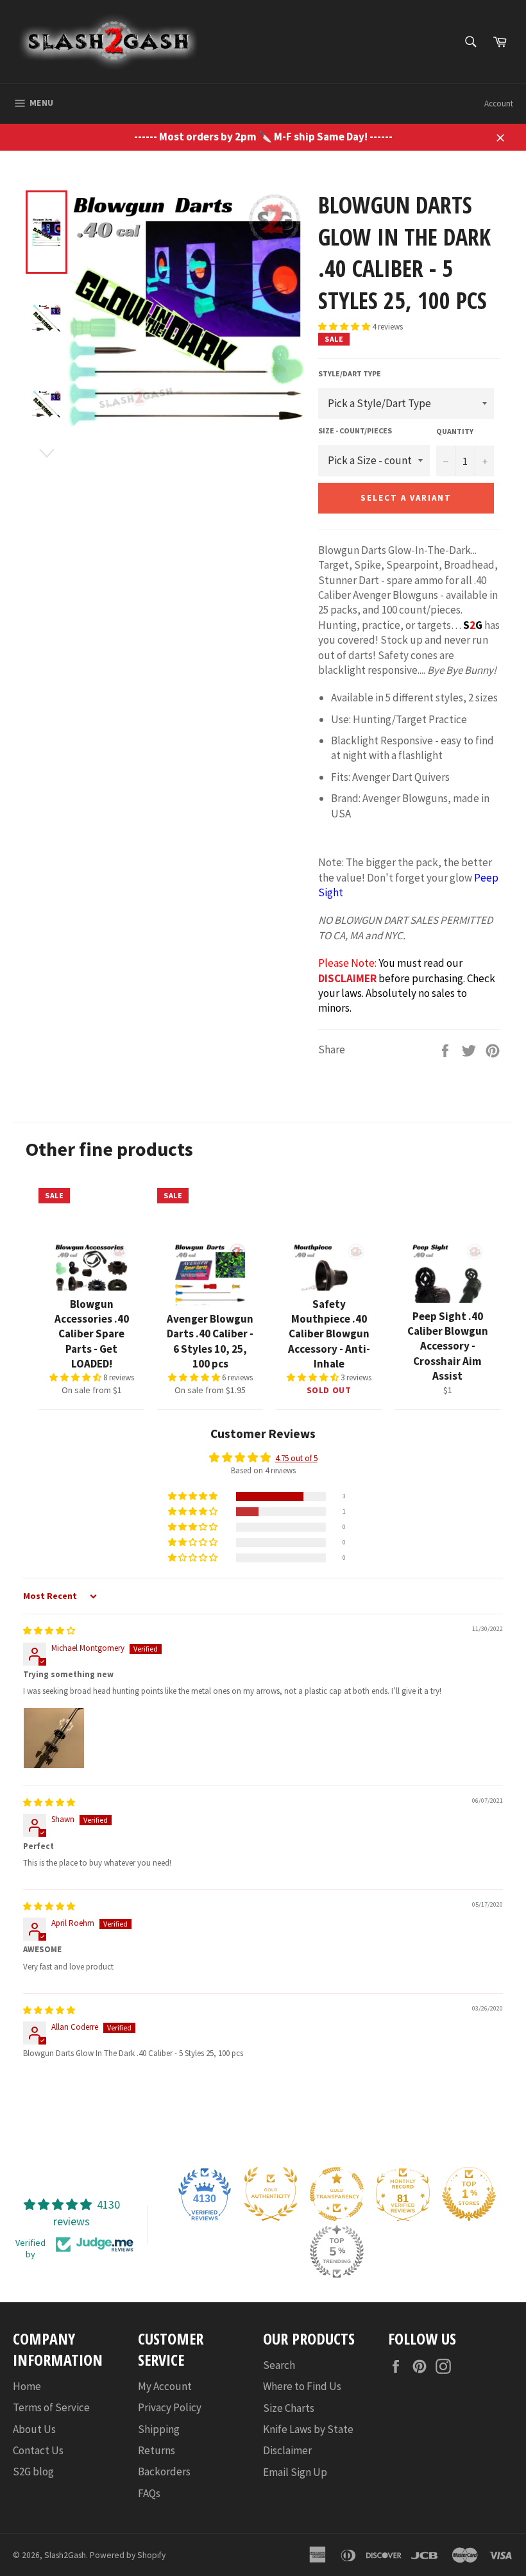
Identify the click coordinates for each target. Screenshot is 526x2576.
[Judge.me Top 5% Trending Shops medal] (337, 2252)
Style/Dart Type (350, 373)
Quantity (455, 431)
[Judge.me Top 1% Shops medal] (469, 2194)
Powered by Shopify (128, 2555)
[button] (345, 327)
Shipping (159, 2429)
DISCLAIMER (347, 978)
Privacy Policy (170, 2407)
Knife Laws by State (308, 2429)
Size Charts (289, 2408)
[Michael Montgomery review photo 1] (54, 1738)
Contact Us (38, 2450)
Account (499, 104)
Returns (157, 2450)
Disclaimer (287, 2450)
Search (279, 2365)
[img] (49, 1631)
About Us (34, 2429)
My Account (165, 2386)
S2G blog (33, 2471)
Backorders (164, 2471)
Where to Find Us (302, 2386)
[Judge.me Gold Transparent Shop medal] (337, 2194)
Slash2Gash (65, 2555)
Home (27, 2386)
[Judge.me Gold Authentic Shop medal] (271, 2194)
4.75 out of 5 (296, 1458)
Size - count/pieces (355, 431)
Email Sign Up (295, 2472)
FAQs (149, 2493)
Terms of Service (51, 2407)
